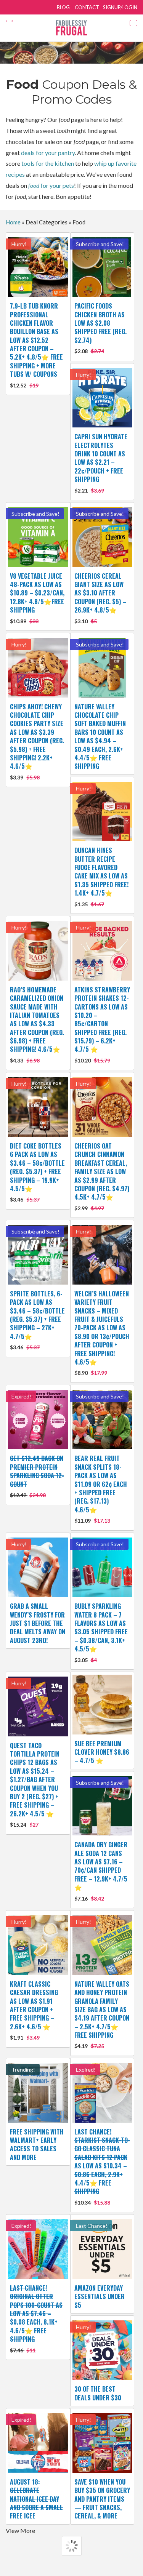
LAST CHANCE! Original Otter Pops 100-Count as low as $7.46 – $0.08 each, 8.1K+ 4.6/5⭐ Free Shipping (36, 2318)
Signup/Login (120, 7)
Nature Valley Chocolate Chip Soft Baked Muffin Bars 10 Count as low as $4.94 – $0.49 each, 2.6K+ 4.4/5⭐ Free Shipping (100, 737)
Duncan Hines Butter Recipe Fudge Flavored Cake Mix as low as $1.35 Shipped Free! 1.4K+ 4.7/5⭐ (101, 876)
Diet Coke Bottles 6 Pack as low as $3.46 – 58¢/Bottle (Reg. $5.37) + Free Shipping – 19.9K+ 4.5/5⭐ (37, 1172)
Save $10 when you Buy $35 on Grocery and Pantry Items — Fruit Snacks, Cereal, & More (102, 2499)
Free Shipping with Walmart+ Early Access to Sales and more (37, 2145)
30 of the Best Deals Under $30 (98, 2393)
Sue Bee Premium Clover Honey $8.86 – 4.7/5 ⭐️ (102, 1752)
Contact (87, 7)
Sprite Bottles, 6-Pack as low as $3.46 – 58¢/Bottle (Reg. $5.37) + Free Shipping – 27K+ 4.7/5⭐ (37, 1320)
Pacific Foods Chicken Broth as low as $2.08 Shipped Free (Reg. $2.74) (100, 328)
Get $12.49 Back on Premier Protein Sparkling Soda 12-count (37, 1476)
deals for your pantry (48, 153)
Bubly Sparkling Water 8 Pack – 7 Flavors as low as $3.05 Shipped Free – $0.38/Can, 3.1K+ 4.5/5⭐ (101, 1632)
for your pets (51, 185)
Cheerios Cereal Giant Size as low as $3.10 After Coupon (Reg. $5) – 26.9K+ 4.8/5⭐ (100, 598)
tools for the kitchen (48, 163)
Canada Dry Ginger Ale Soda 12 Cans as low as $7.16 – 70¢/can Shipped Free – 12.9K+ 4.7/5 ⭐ (101, 1871)
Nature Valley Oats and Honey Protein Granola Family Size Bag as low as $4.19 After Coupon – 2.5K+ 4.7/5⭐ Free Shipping (102, 2014)
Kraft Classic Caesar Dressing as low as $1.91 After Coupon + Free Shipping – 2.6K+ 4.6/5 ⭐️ (34, 2010)
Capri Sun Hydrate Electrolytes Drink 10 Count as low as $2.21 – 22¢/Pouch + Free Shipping (101, 463)
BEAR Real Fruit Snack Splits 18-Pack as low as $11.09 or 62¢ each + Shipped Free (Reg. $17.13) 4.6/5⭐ (101, 1489)
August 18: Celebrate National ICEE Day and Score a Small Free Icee (36, 2499)
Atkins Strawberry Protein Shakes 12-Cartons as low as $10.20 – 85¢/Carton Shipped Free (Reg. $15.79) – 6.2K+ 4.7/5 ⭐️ (102, 1024)
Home (13, 222)
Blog (63, 7)
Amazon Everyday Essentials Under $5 (100, 2297)
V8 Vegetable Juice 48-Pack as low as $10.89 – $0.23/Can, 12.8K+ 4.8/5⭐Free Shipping (37, 598)
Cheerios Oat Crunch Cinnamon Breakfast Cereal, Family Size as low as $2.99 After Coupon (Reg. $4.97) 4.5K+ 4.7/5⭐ (102, 1176)
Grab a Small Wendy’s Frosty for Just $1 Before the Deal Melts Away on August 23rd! (38, 1623)
